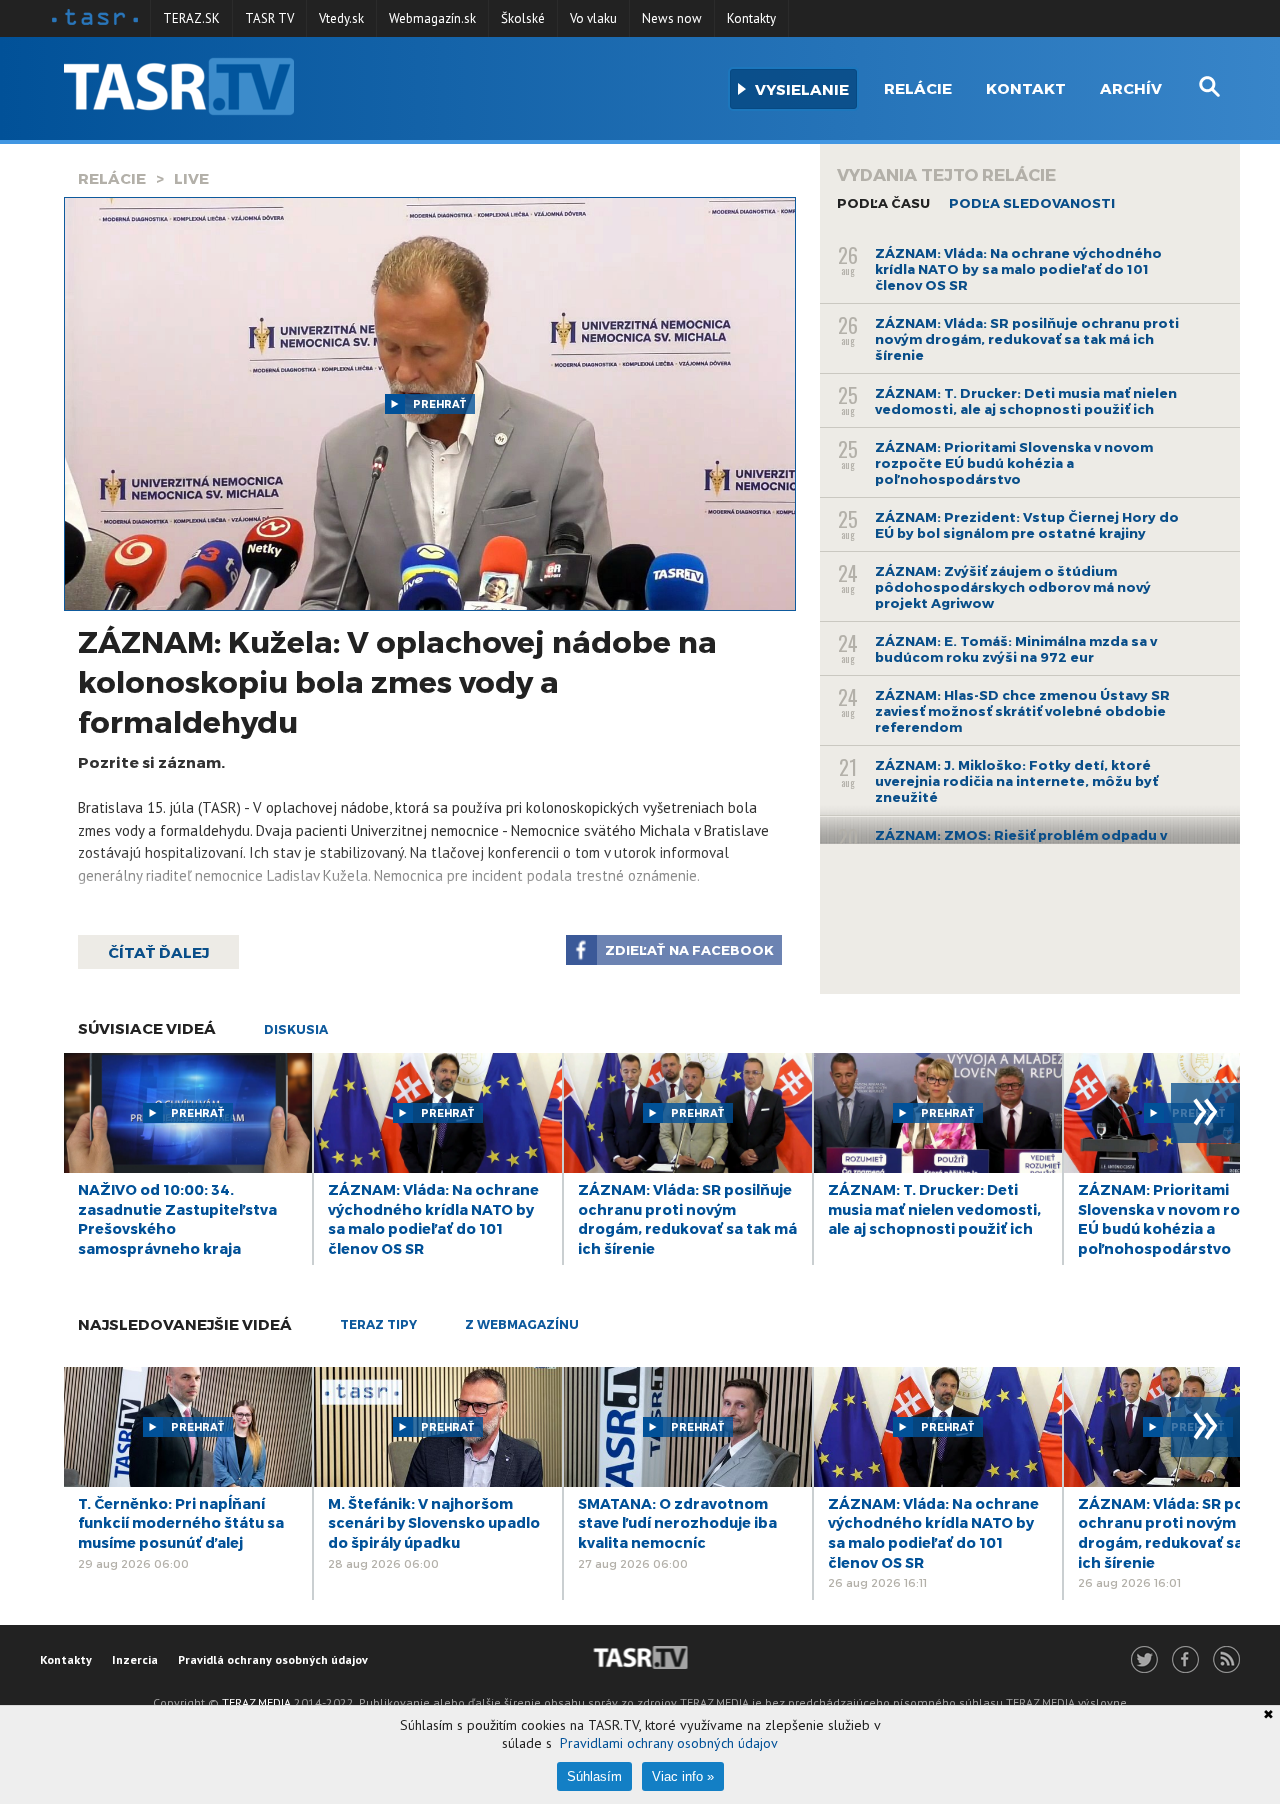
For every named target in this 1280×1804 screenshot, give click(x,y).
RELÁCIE (112, 178)
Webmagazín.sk (432, 18)
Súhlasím (594, 1776)
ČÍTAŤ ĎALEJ (158, 952)
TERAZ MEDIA (256, 1702)
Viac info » (683, 1776)
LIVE (191, 178)
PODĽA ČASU (883, 203)
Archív (1131, 88)
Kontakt (1026, 88)
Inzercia (135, 1659)
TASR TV (269, 18)
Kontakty (751, 18)
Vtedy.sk (341, 18)
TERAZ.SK (191, 18)
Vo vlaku (593, 18)
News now (672, 18)
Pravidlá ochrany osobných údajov (273, 1659)
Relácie (918, 88)
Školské (523, 18)
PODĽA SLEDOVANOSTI (1032, 203)
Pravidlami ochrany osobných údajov (669, 1743)
